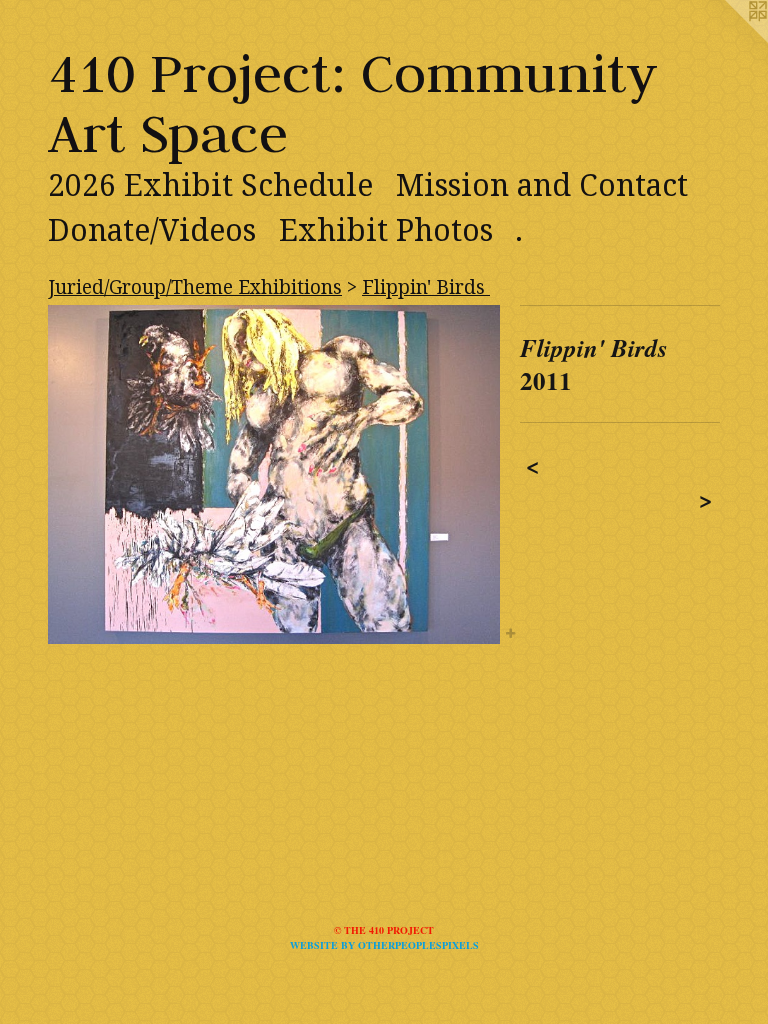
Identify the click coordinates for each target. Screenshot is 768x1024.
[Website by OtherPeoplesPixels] (728, 40)
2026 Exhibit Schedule (210, 185)
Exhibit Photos (386, 230)
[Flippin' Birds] (274, 474)
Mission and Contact (542, 185)
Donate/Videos (152, 230)
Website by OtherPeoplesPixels (384, 945)
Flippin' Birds (426, 287)
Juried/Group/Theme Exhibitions (195, 287)
